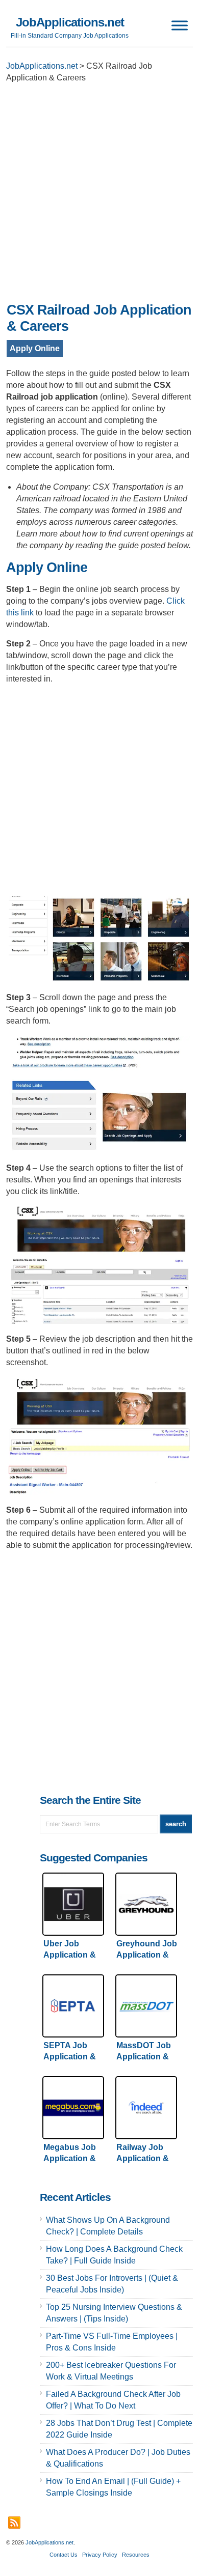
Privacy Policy (100, 2555)
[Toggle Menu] (180, 25)
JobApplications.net (70, 22)
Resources (136, 2555)
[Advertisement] (99, 195)
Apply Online (35, 348)
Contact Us (64, 2555)
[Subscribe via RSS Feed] (14, 2523)
